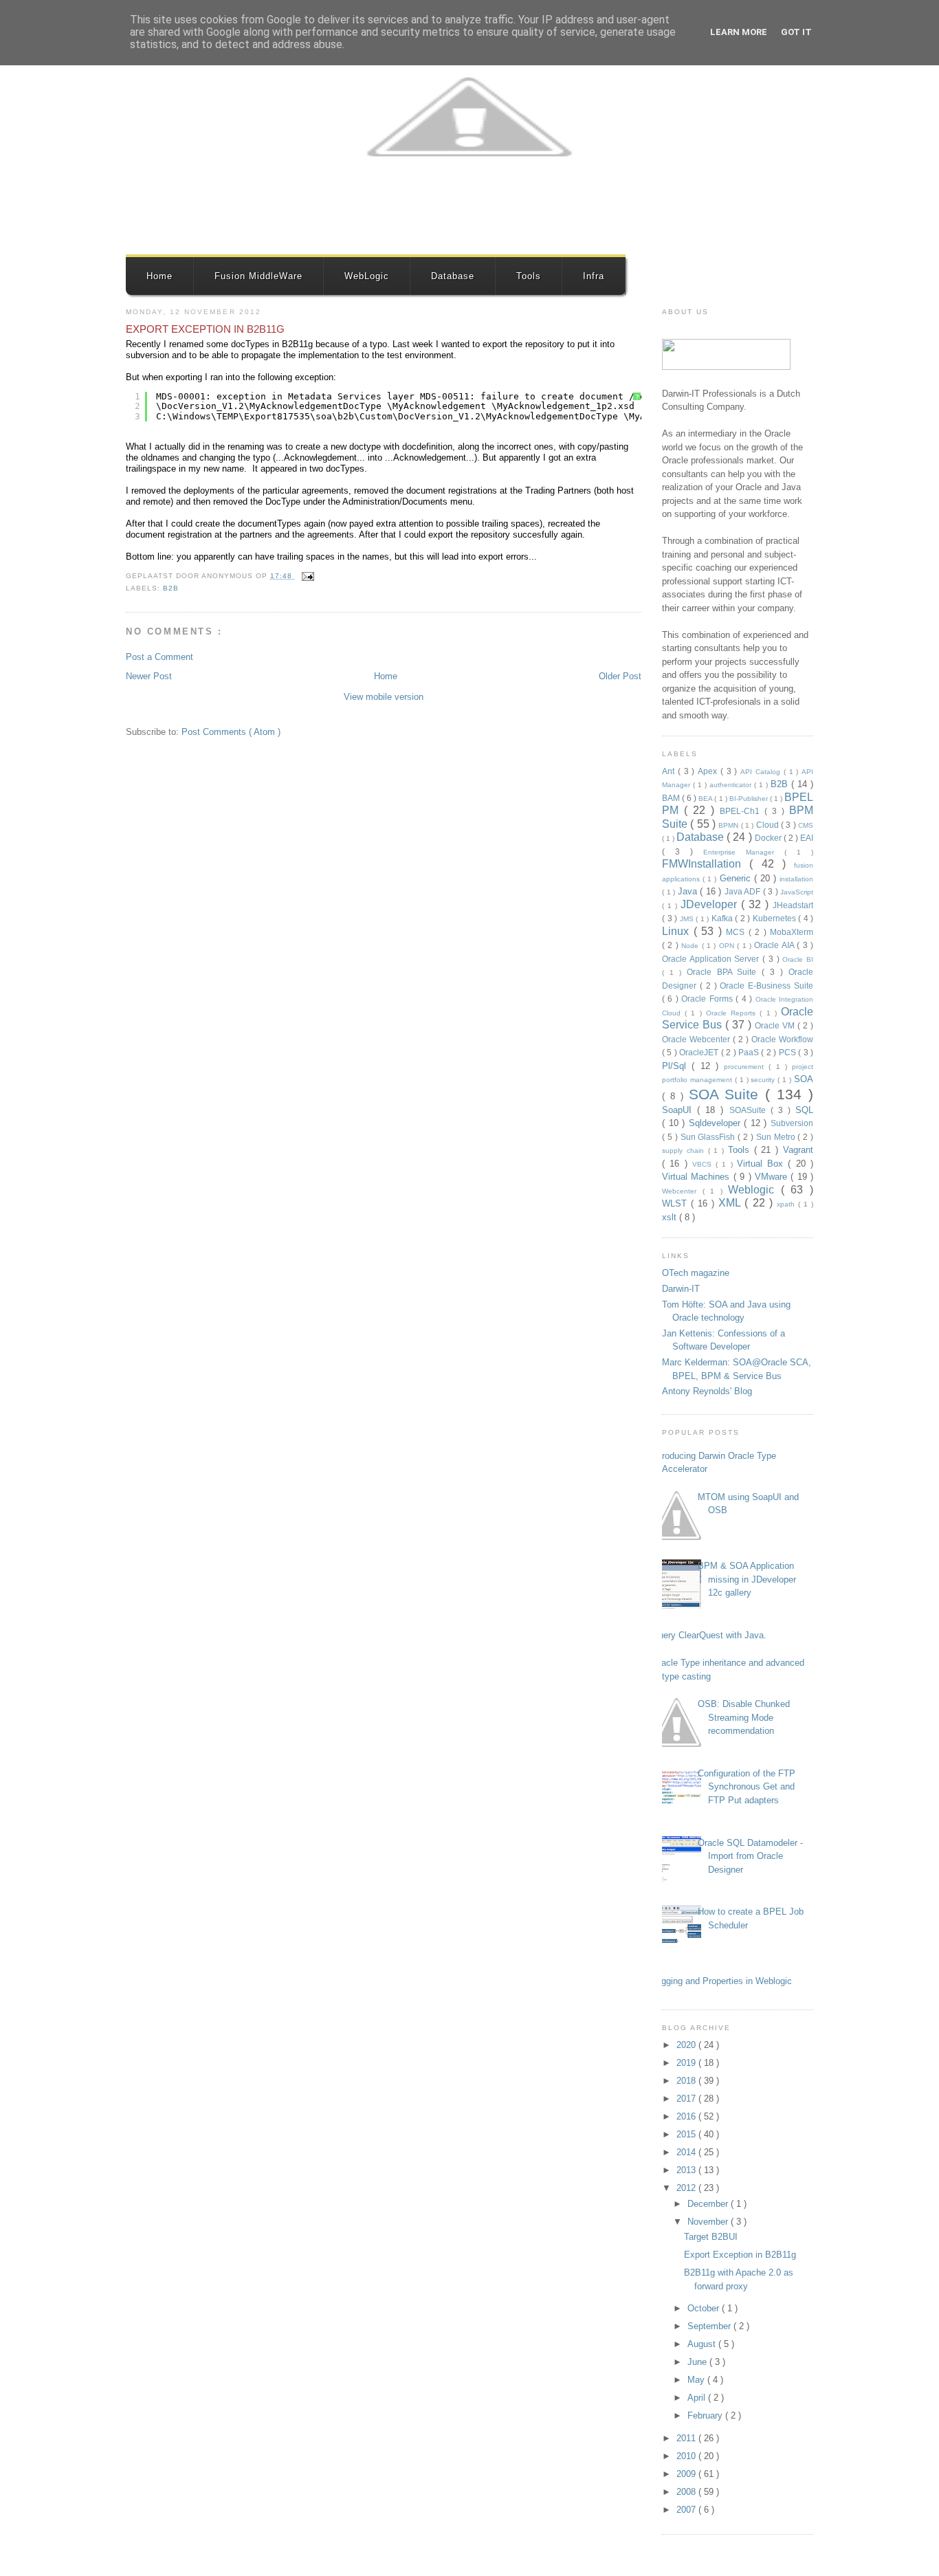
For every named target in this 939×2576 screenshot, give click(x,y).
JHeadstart (793, 905)
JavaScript (797, 892)
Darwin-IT (681, 1289)
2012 (687, 2188)
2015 (687, 2134)
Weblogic (754, 1190)
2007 (687, 2510)
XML (731, 1203)
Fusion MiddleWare (258, 276)
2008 (687, 2492)
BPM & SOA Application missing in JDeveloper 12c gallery (747, 1579)
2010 (687, 2456)
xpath (787, 1204)
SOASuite (750, 1110)
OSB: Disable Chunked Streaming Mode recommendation (744, 1717)
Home (159, 276)
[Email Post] (306, 576)
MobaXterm (792, 932)
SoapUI (680, 1110)
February (706, 2415)
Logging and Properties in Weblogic (722, 1981)
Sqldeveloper (717, 1123)
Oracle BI (798, 959)
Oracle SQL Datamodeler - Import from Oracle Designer (750, 1856)
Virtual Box (763, 1164)
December (709, 2204)
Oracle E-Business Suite (766, 986)
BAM (672, 798)
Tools (529, 276)
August (703, 2344)
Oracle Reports (733, 1013)
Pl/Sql (677, 1066)
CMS (806, 825)
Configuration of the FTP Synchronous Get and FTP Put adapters (747, 1787)
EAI (807, 838)
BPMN (729, 825)
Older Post (620, 676)
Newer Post (149, 676)
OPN (728, 946)
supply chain (685, 1151)
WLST (676, 1203)
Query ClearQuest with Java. (709, 1635)
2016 (687, 2116)
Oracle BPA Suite (725, 972)
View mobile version (384, 697)
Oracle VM (776, 1025)
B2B (171, 588)
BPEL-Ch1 (742, 811)
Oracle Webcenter (697, 1039)
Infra (594, 276)
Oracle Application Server (712, 959)
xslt (671, 1217)
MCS (737, 932)
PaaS (750, 1052)
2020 (687, 2045)
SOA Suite (727, 1094)
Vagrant (798, 1150)
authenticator (732, 785)
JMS (688, 919)
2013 (687, 2170)
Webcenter (682, 1191)
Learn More (739, 32)
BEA (706, 799)
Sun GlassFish (709, 1137)
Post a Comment (159, 657)
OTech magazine (696, 1273)
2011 (687, 2438)
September (710, 2326)
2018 (687, 2081)
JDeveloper (711, 904)
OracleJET (700, 1052)
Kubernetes (776, 918)
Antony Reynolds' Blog (707, 1391)
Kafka (723, 918)
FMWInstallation (706, 864)
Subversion (792, 1123)
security (764, 1080)
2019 (687, 2063)
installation (796, 879)
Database (453, 276)
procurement (746, 1067)
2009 (687, 2474)
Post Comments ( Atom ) (231, 732)
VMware (773, 1177)
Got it (796, 32)
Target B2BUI (711, 2237)
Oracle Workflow (782, 1039)
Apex (709, 771)
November (709, 2222)
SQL (804, 1110)
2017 (687, 2099)
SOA (804, 1079)
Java (689, 891)
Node (691, 946)
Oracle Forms (708, 999)
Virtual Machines (698, 1177)
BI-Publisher (750, 799)
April (698, 2398)
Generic (737, 878)
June (698, 2362)
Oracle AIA (775, 945)
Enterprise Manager (744, 852)
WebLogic (367, 276)
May (697, 2380)
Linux (678, 931)
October (705, 2308)
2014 (687, 2152)
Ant (670, 771)
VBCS (704, 1164)
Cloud (769, 825)
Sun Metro (777, 1137)
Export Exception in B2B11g (205, 329)
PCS (788, 1052)
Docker (769, 838)
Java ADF (744, 891)
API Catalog (762, 772)
